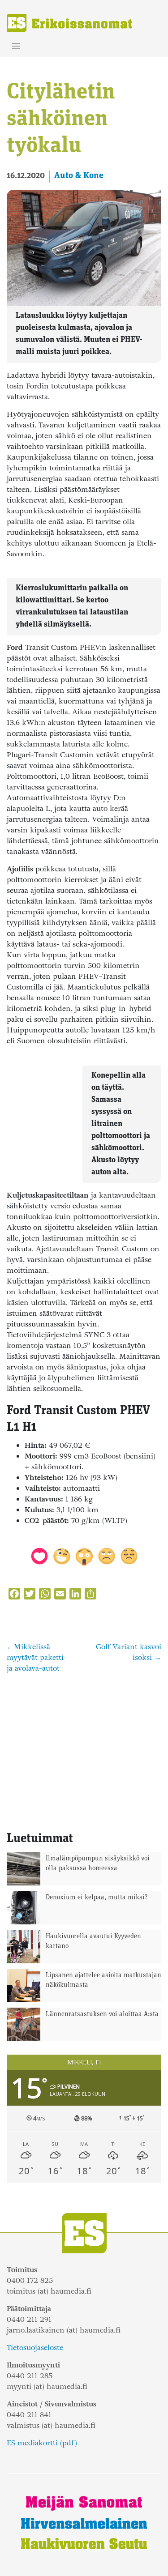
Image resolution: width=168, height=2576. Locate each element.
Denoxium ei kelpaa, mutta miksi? (97, 1898)
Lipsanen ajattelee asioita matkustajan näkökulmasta (103, 1981)
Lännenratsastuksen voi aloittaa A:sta (102, 2015)
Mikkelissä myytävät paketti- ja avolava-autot (37, 1657)
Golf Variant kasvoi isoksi (129, 1652)
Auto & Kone (79, 176)
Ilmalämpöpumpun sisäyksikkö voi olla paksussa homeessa (98, 1864)
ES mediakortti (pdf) (42, 2443)
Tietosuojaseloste (35, 2348)
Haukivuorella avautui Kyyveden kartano (93, 1942)
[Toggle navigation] (16, 46)
